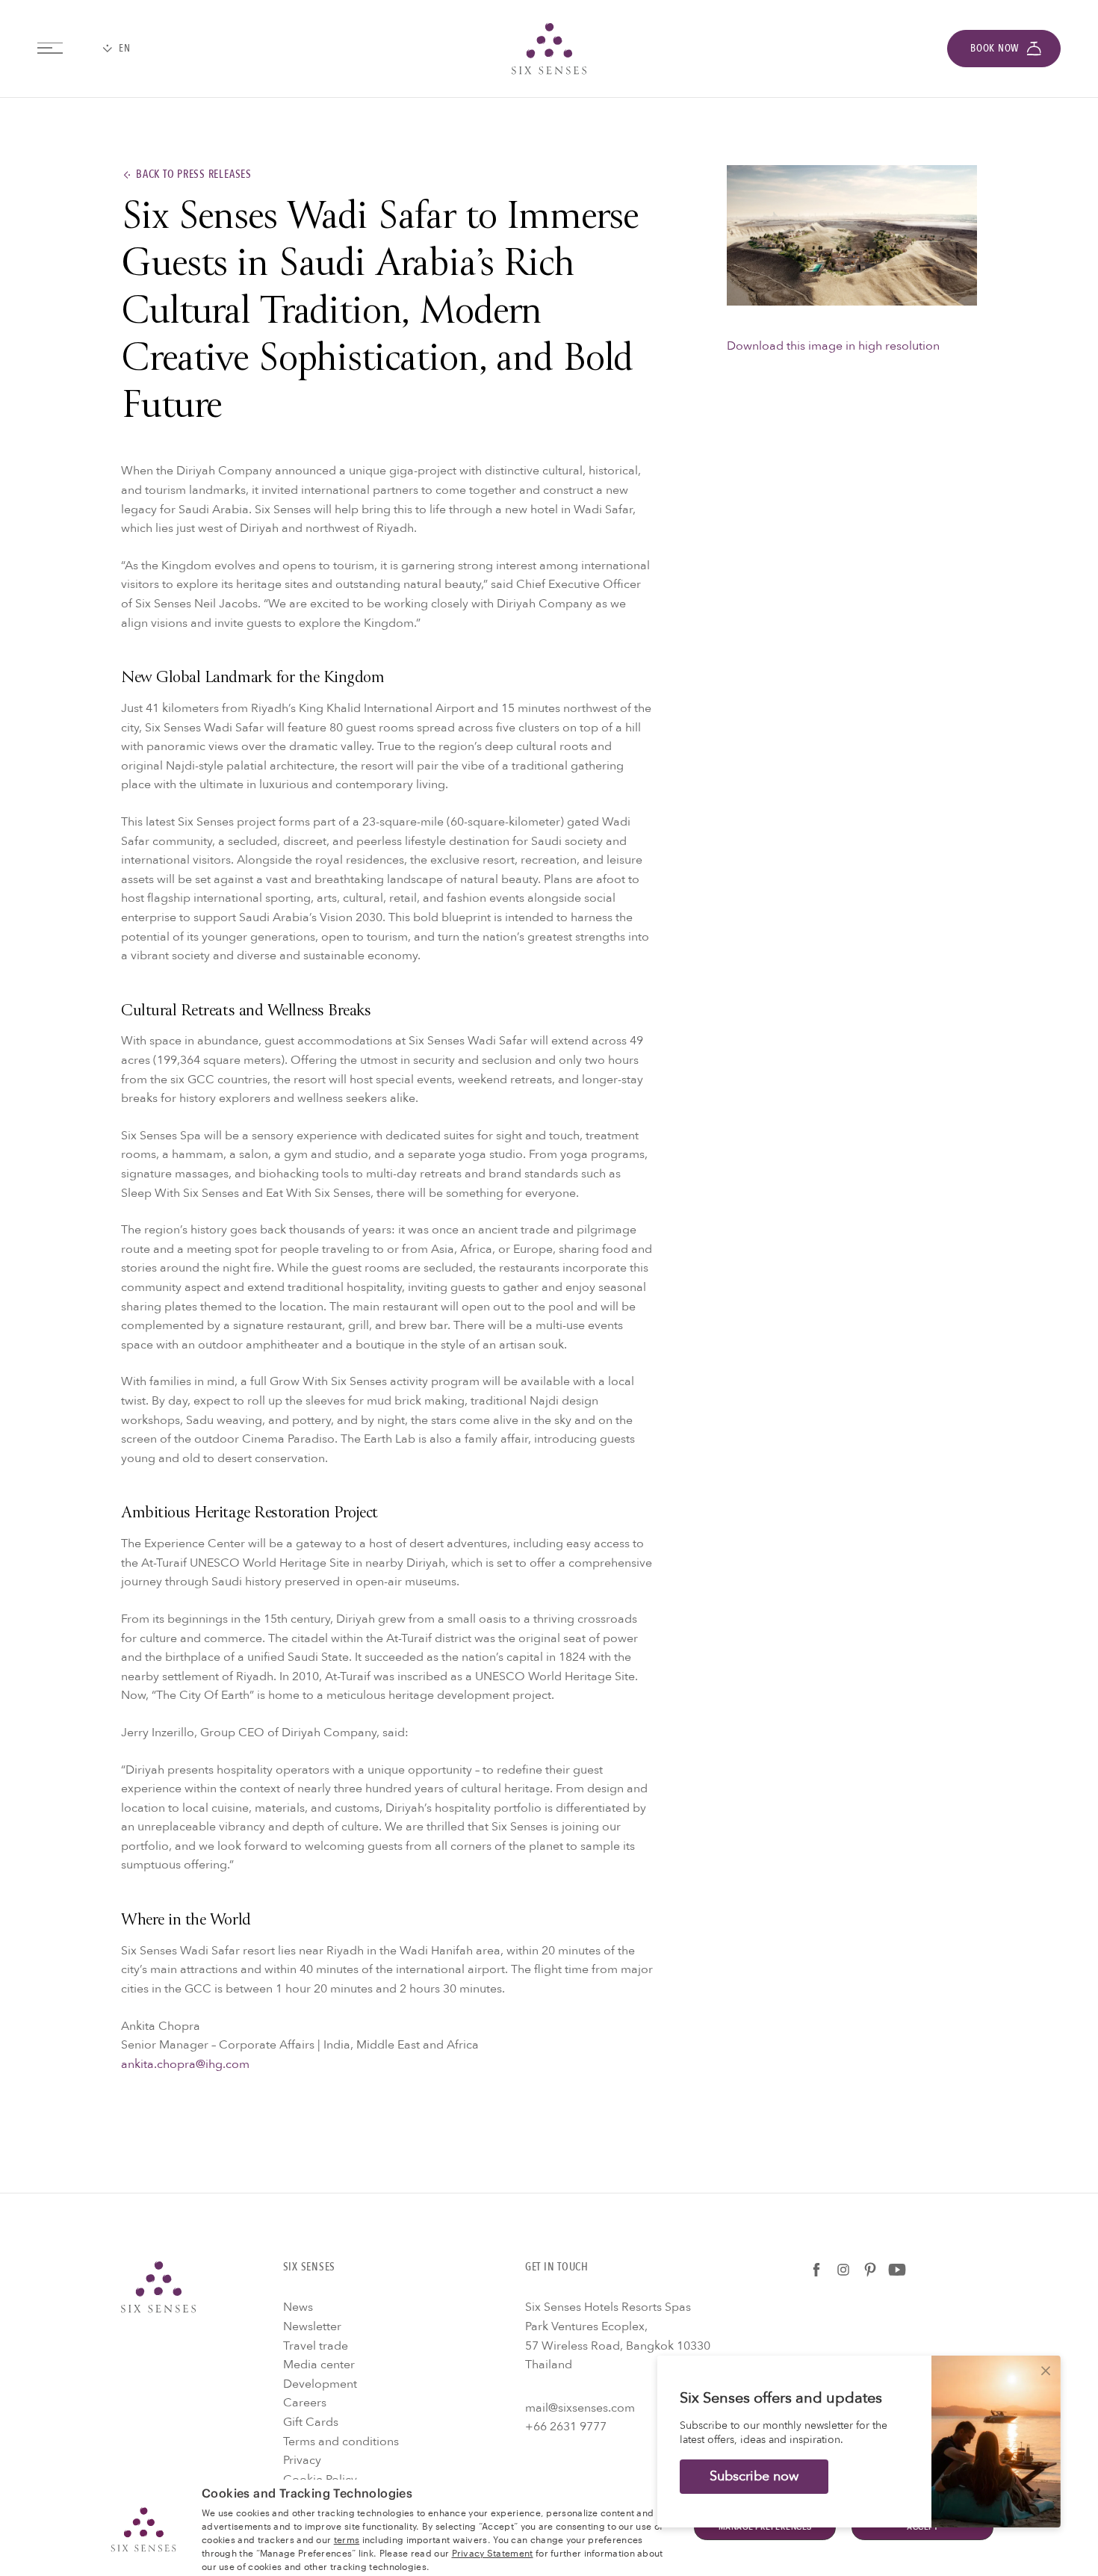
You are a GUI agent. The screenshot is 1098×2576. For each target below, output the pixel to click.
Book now (995, 48)
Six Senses (158, 2287)
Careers (305, 2403)
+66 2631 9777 (566, 2427)
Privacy (302, 2460)
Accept (922, 2527)
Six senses (549, 49)
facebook (816, 2270)
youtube (897, 2270)
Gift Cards (311, 2422)
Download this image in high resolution (833, 346)
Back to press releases (194, 175)
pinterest (870, 2270)
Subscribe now (754, 2476)
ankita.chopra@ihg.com (185, 2064)
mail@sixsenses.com (580, 2408)
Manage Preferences (765, 2527)
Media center (319, 2365)
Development (320, 2384)
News (298, 2307)
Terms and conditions (341, 2442)
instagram (843, 2270)
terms (347, 2539)
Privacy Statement (493, 2552)
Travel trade (316, 2346)
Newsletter (312, 2326)
